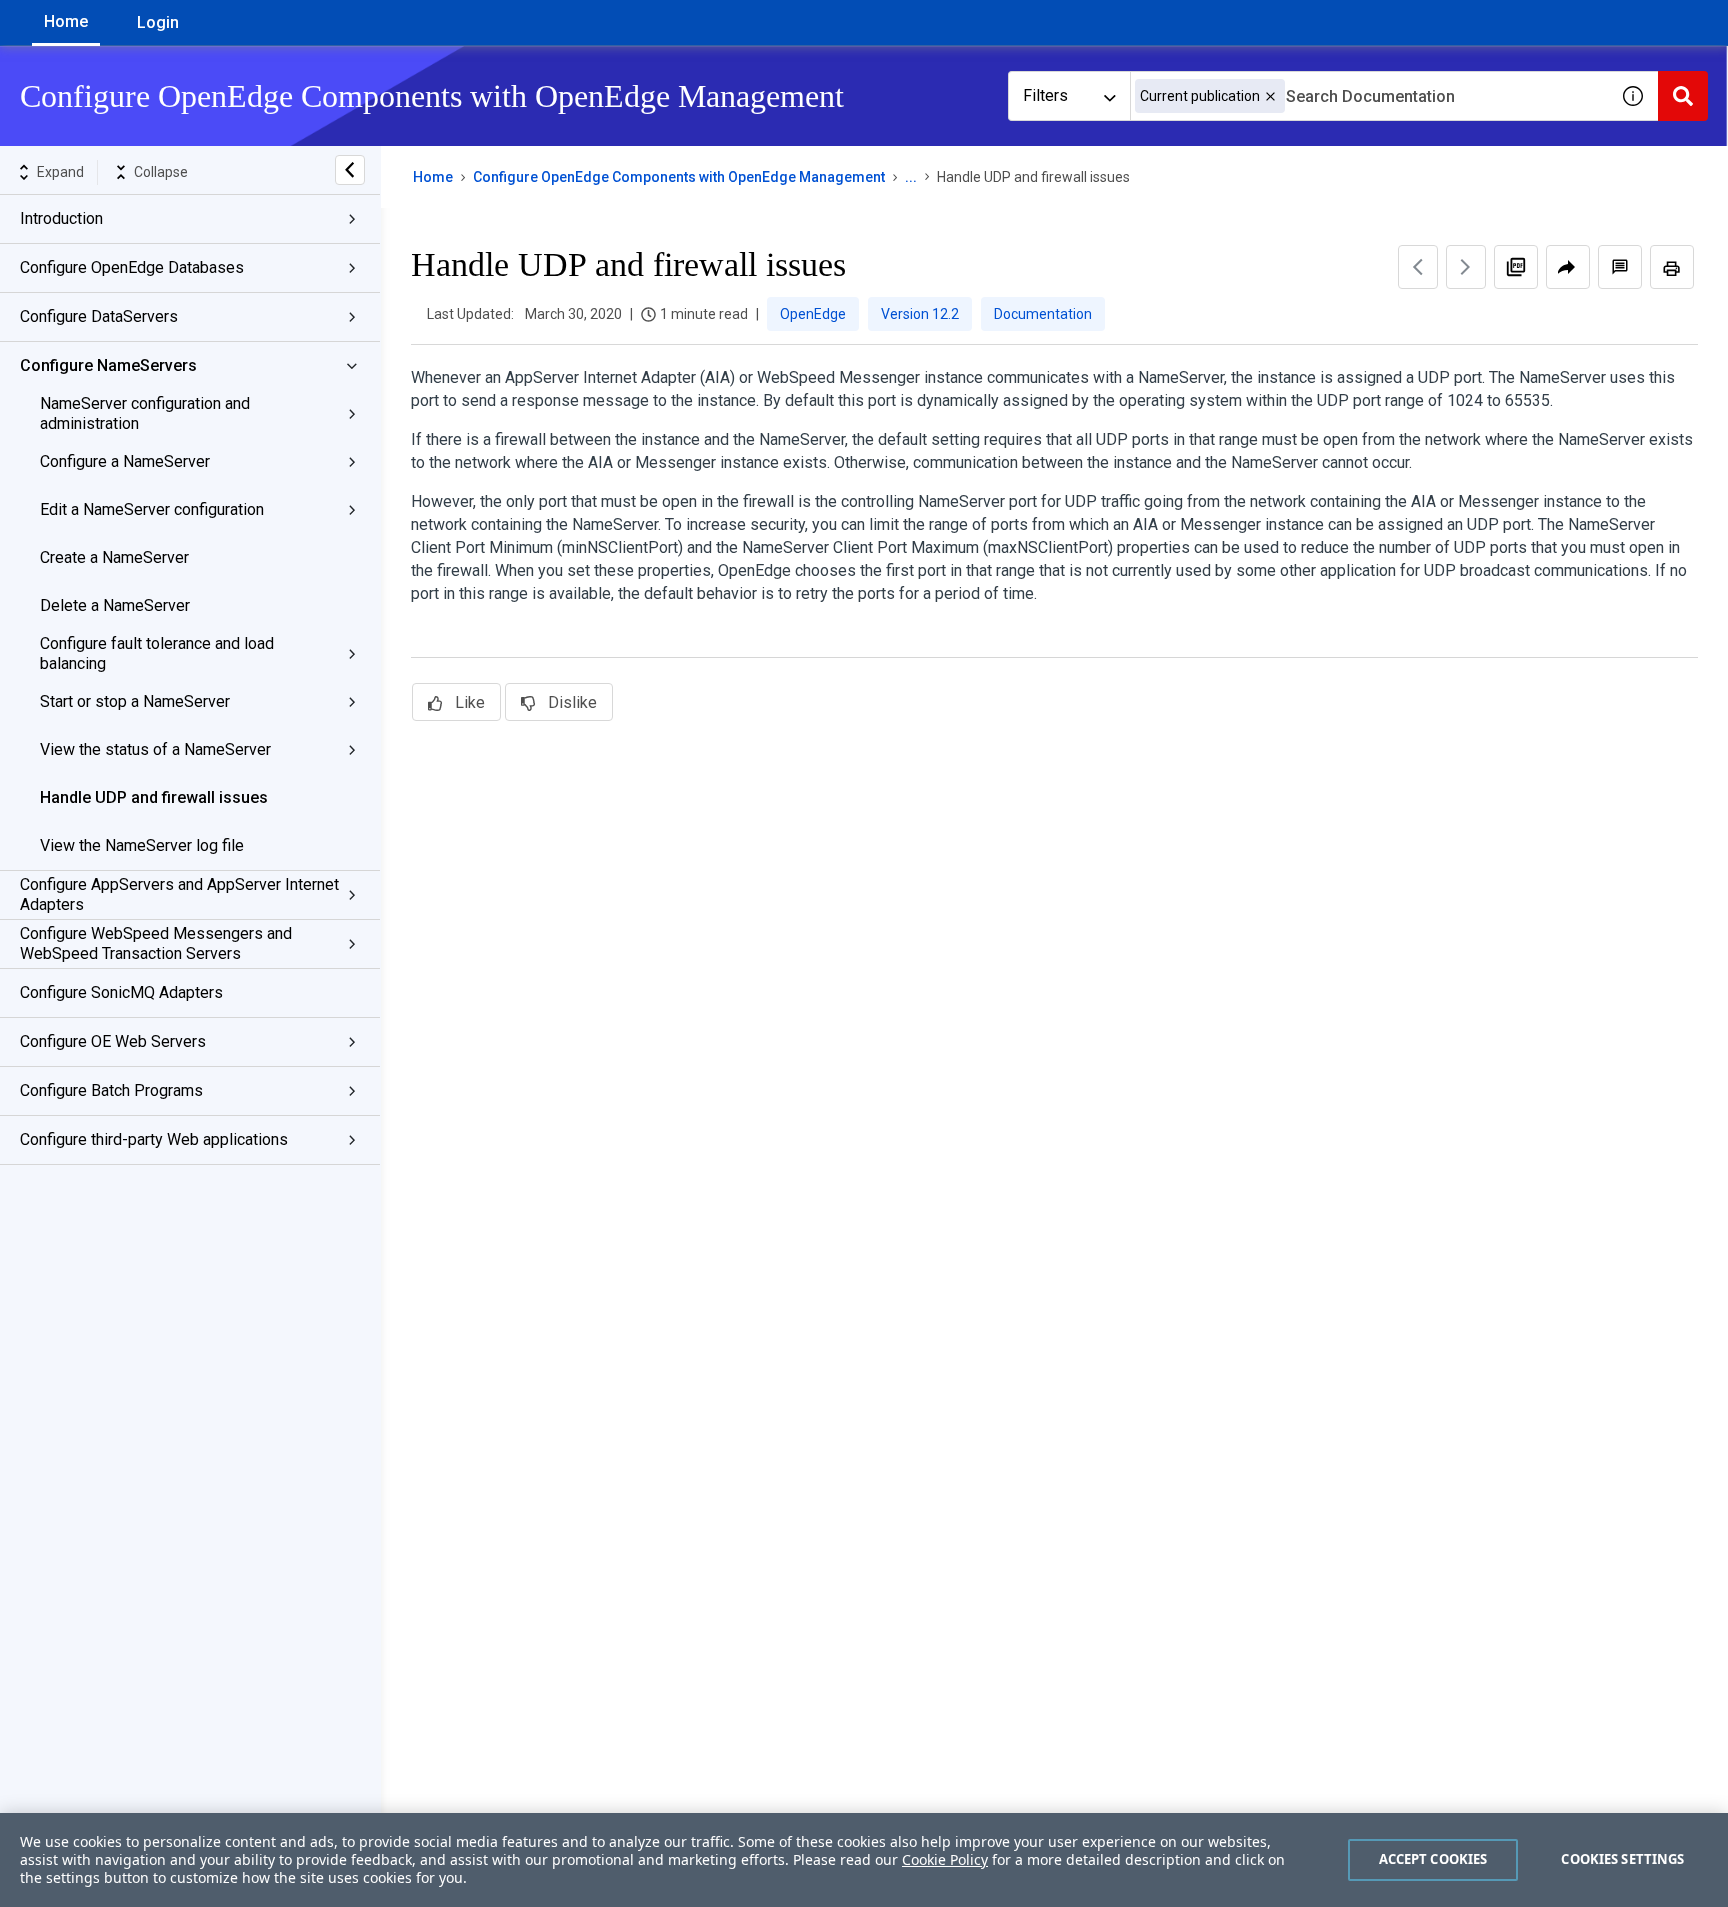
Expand (60, 172)
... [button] (911, 177)
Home (66, 21)
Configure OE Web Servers (113, 1041)
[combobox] (1369, 96)
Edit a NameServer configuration (152, 509)
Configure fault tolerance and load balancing (157, 653)
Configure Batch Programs (111, 1090)
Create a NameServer (114, 557)
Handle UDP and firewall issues (154, 797)
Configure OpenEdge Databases (132, 267)
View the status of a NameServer (155, 749)
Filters (1045, 95)
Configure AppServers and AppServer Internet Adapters (179, 894)
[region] (864, 1860)
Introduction (61, 218)
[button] (1270, 96)
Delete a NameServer (115, 605)
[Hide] (350, 170)
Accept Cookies (1433, 1859)
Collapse (161, 172)
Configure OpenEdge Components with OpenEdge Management (679, 177)
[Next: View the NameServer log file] (1466, 267)
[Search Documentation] (1683, 96)
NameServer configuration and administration (145, 413)
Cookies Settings (1622, 1859)
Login (158, 22)
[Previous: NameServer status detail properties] (1418, 267)
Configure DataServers (99, 316)
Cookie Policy (945, 1859)
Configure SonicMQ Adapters (121, 992)
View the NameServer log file (142, 845)
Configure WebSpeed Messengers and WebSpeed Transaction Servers (156, 943)
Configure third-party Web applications (154, 1139)
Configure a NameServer (125, 461)
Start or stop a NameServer (135, 701)
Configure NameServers (108, 365)
